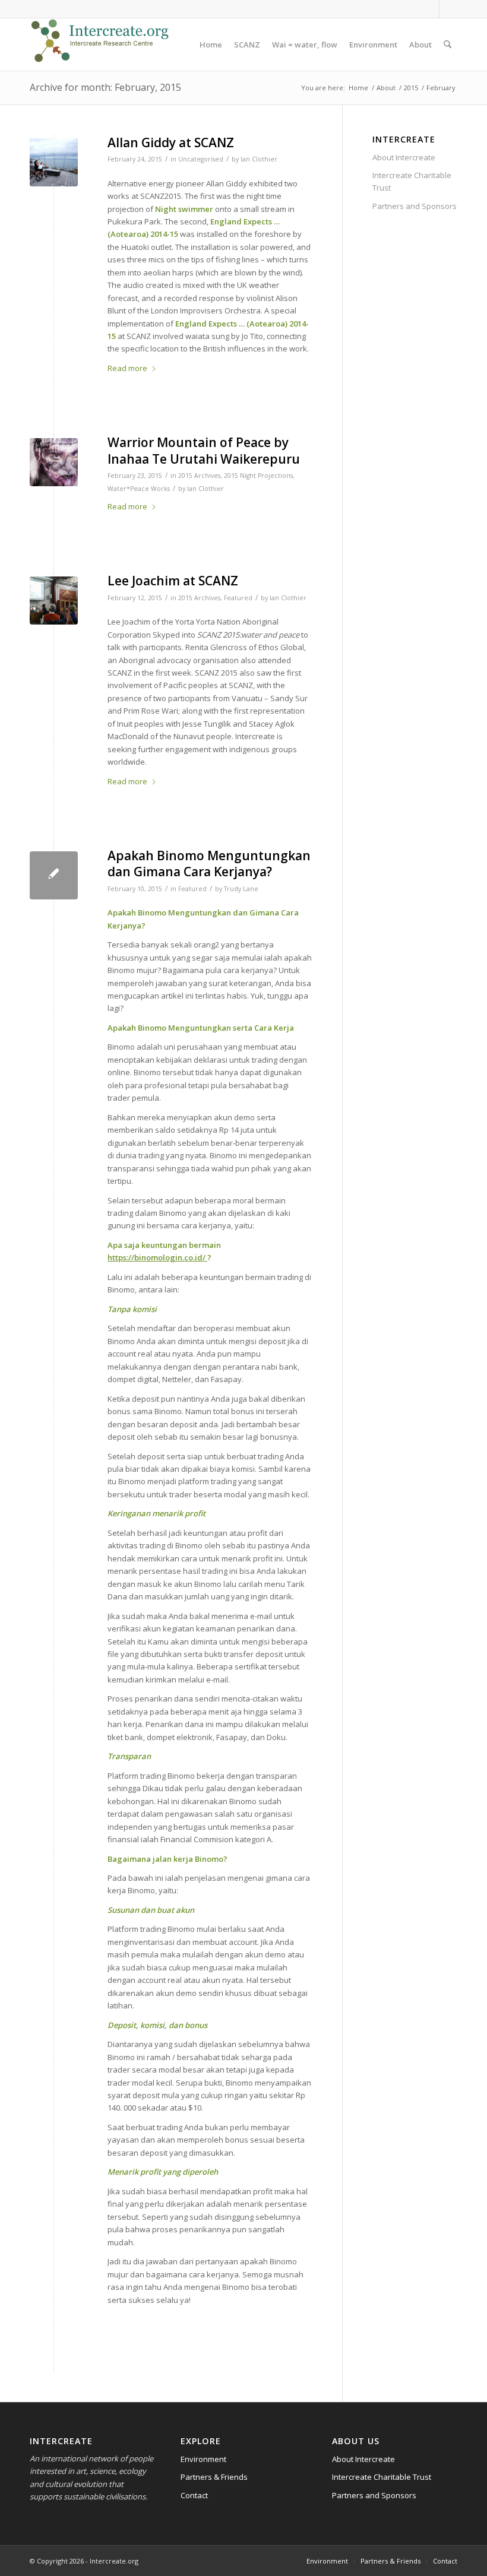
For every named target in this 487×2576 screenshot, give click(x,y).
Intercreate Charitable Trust (412, 181)
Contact (194, 2495)
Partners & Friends (214, 2477)
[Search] (448, 45)
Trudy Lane (241, 889)
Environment (203, 2459)
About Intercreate (404, 157)
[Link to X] (448, 9)
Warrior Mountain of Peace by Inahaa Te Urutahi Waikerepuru (204, 450)
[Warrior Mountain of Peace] (54, 462)
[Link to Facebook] (430, 9)
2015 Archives (199, 476)
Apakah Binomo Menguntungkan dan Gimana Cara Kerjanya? (209, 864)
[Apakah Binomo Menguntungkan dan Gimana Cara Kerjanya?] (54, 875)
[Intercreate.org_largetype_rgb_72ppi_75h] (100, 45)
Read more (127, 368)
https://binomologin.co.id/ (156, 1257)
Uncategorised (201, 159)
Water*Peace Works (139, 489)
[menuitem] (211, 45)
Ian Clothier (259, 159)
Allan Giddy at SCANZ (171, 142)
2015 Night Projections (258, 476)
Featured (238, 598)
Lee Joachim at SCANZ (173, 581)
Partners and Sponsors (415, 206)
